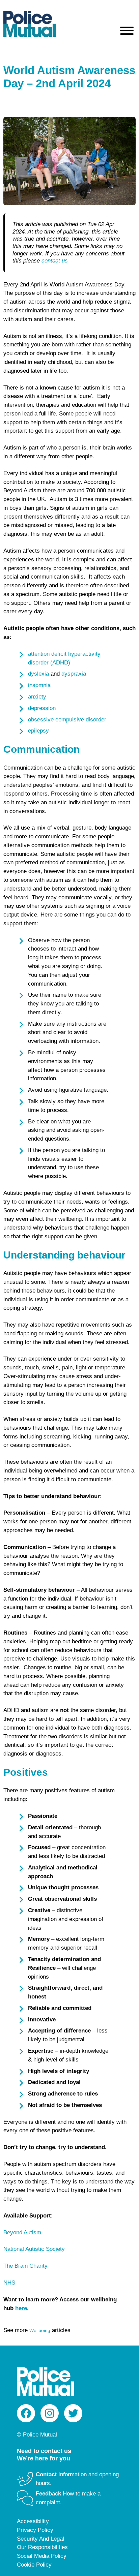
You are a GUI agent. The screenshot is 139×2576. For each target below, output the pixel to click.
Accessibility (33, 2521)
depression (42, 708)
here (21, 2308)
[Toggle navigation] (127, 32)
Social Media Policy (42, 2556)
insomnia (39, 685)
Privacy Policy (35, 2530)
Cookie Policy (34, 2565)
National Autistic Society (34, 2249)
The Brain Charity (25, 2266)
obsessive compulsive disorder (67, 720)
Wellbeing (40, 2330)
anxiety (37, 697)
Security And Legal (40, 2539)
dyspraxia (74, 674)
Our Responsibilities (42, 2547)
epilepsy (38, 731)
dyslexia (38, 674)
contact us (55, 261)
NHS (9, 2283)
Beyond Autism (22, 2232)
